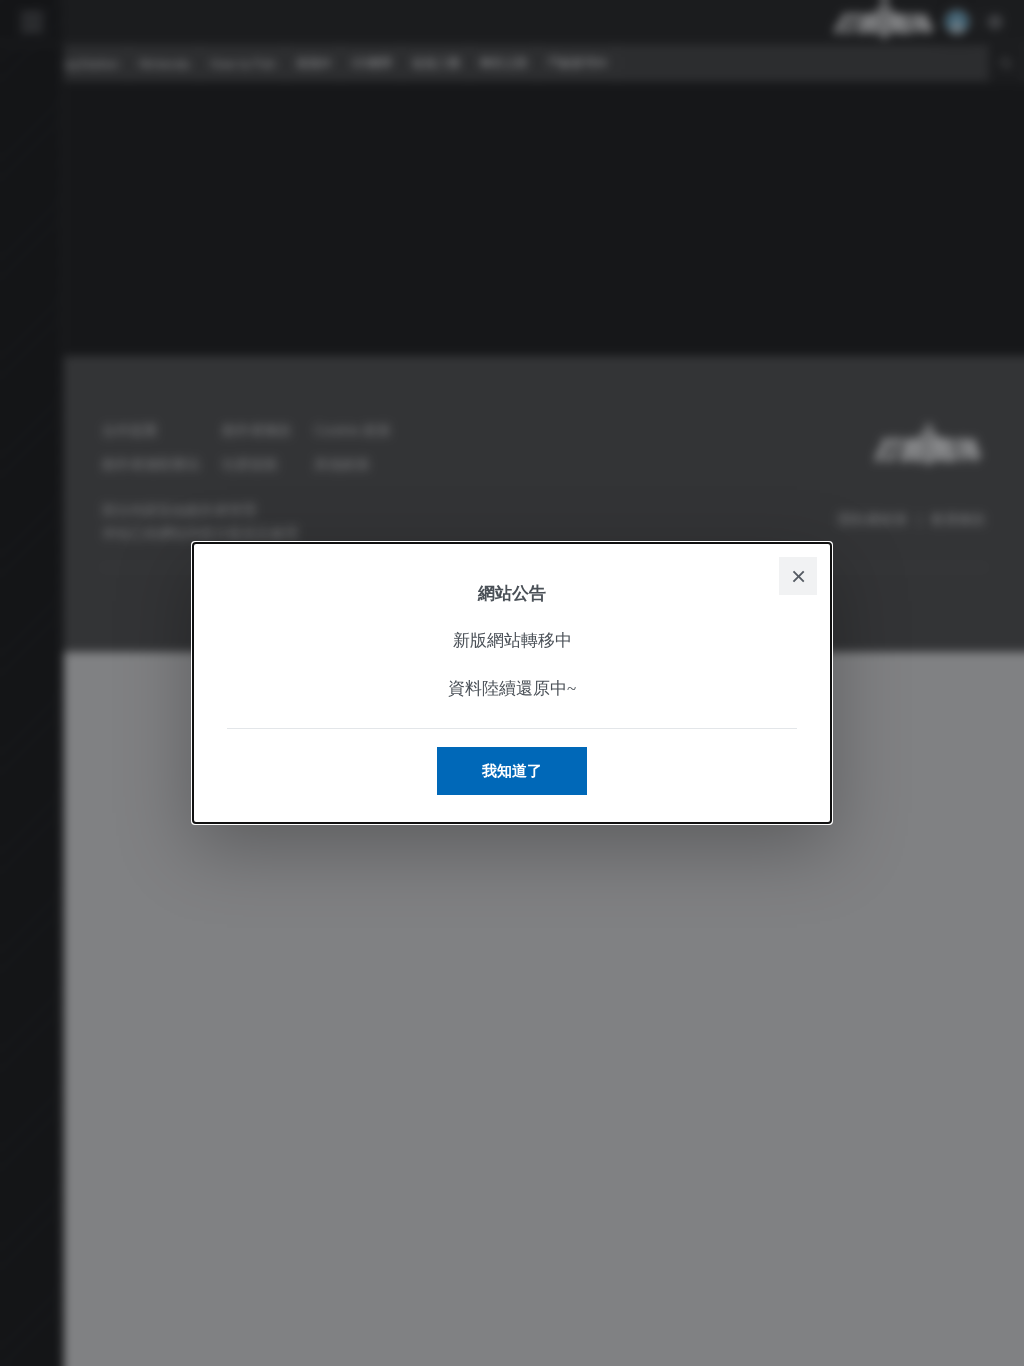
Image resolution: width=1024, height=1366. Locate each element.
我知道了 (512, 770)
